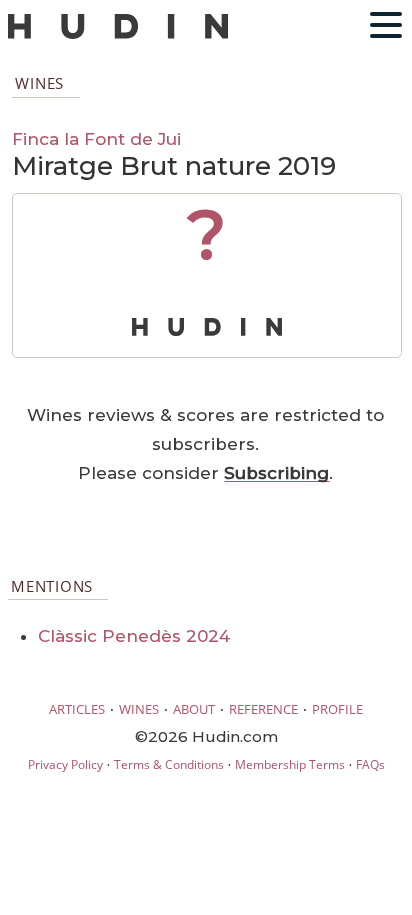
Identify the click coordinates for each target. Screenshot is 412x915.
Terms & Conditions (169, 764)
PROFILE (337, 709)
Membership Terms (290, 764)
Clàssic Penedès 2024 (134, 636)
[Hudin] (118, 34)
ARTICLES (77, 709)
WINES (139, 709)
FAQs (370, 764)
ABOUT (194, 709)
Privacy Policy (65, 764)
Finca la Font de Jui (96, 138)
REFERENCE (263, 709)
